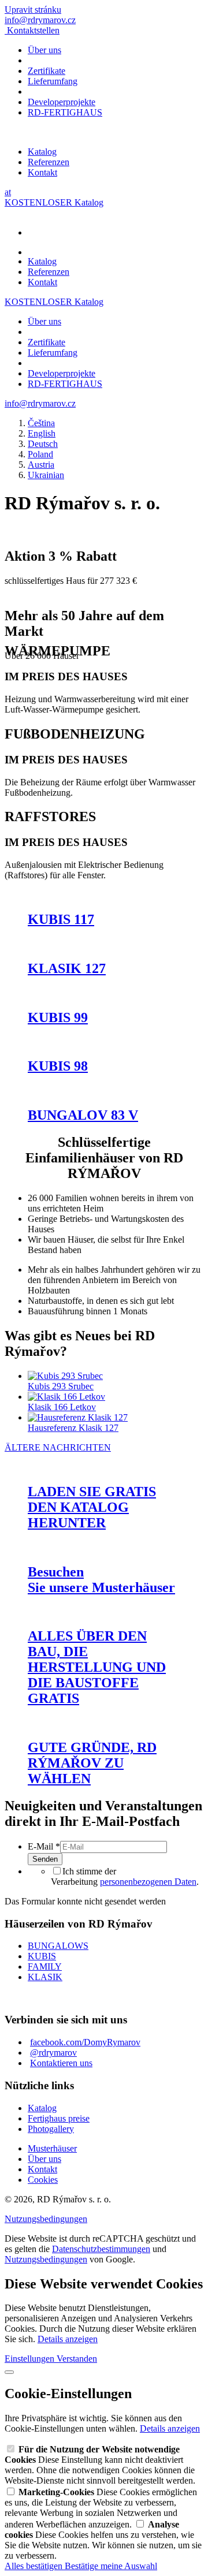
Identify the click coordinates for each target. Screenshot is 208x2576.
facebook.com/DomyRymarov (85, 2042)
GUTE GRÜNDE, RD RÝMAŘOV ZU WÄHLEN (92, 1763)
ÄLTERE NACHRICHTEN (58, 1447)
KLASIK (45, 1977)
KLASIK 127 (67, 968)
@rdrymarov (53, 2053)
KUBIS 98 (58, 1066)
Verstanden (77, 2359)
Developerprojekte (62, 102)
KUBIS (42, 1956)
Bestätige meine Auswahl (111, 2566)
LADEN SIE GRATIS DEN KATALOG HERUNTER (92, 1507)
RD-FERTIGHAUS (65, 112)
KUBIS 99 (58, 1017)
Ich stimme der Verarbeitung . (125, 1876)
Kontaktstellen (33, 30)
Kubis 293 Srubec (61, 1386)
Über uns (44, 50)
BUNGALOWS (58, 1946)
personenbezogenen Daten (148, 1882)
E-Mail (44, 1846)
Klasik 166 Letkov (62, 1407)
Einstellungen (31, 2359)
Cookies (43, 2180)
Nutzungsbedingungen (46, 2219)
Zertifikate (47, 71)
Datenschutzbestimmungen (101, 2249)
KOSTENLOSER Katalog (54, 202)
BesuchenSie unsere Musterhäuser (101, 1580)
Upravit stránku (33, 10)
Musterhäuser (52, 2148)
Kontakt (42, 172)
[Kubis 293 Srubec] (65, 1376)
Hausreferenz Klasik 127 (73, 1428)
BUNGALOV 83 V (83, 1115)
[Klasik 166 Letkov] (66, 1397)
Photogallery (51, 2129)
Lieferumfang (53, 81)
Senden (45, 1859)
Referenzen (49, 162)
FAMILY (45, 1967)
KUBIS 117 (61, 919)
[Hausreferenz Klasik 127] (78, 1417)
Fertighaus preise (59, 2118)
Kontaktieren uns (61, 2063)
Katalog (42, 152)
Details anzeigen (68, 2339)
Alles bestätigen (35, 2566)
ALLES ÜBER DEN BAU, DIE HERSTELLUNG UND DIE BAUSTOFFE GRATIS (97, 1667)
